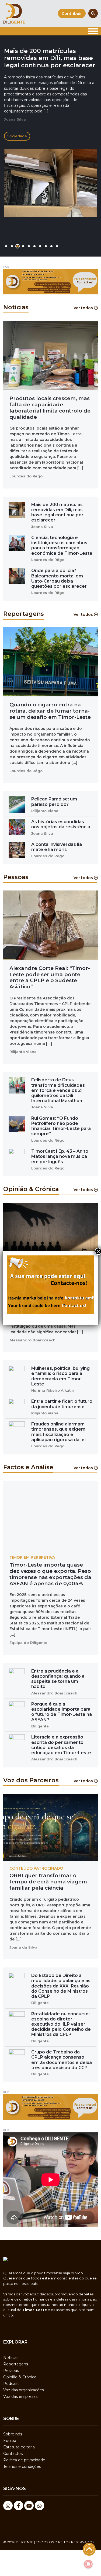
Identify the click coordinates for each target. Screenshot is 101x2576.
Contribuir (72, 14)
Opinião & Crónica (20, 2377)
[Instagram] (8, 2506)
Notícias (11, 2358)
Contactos (13, 2454)
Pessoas (11, 2371)
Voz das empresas (20, 2396)
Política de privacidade (24, 2460)
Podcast (11, 2384)
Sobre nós (13, 2434)
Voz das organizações (24, 2390)
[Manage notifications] (88, 2564)
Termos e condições (22, 2467)
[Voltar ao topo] (89, 2549)
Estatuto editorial (19, 2447)
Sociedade (17, 136)
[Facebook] (18, 2506)
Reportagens (16, 2364)
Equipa (10, 2441)
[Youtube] (29, 2506)
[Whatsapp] (39, 2506)
